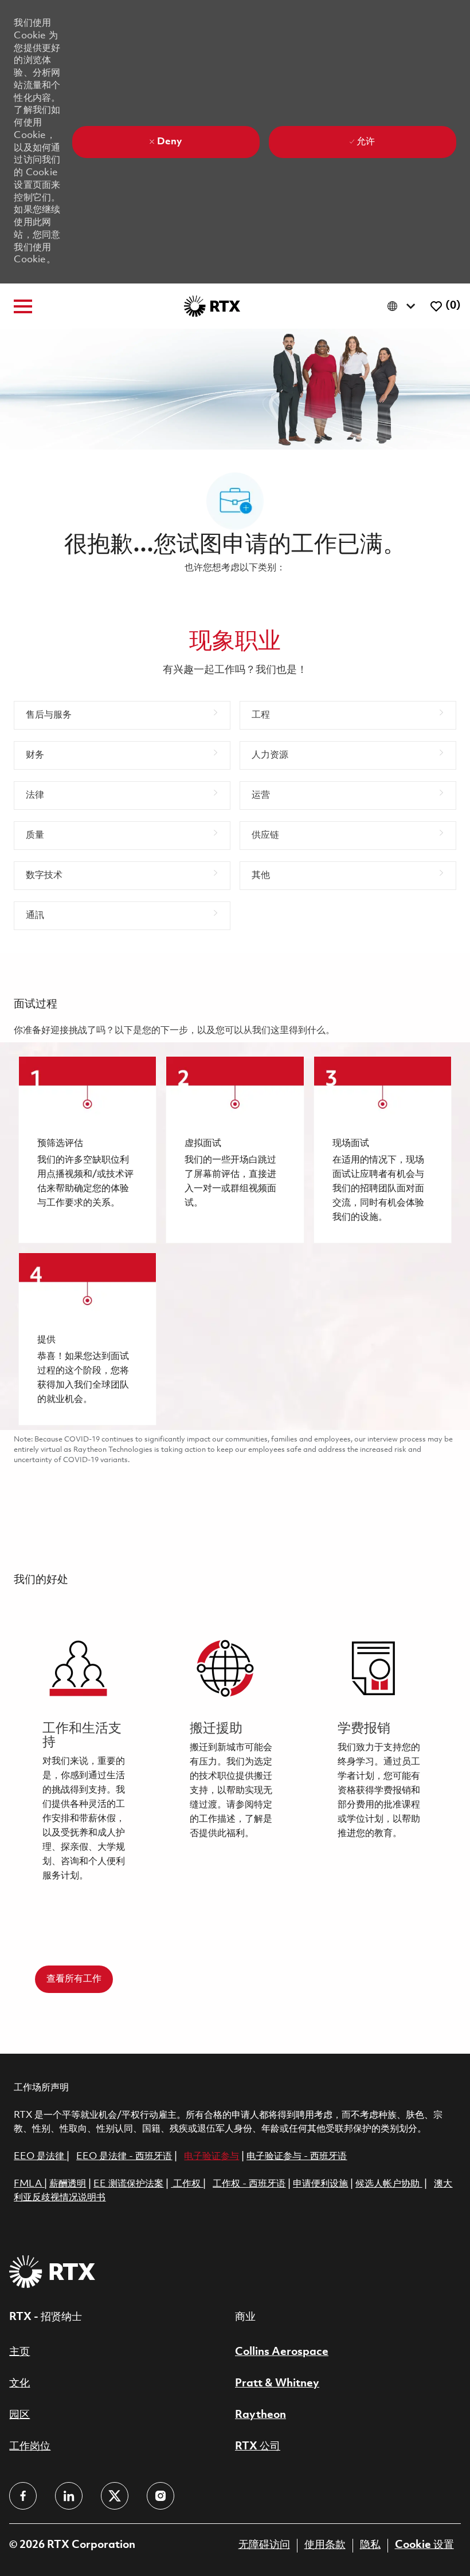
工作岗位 (30, 2447)
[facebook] (23, 2496)
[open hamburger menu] (23, 306)
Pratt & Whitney (277, 2384)
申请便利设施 (320, 2184)
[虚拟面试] (235, 1150)
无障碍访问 (264, 2545)
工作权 (187, 2184)
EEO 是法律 (39, 2156)
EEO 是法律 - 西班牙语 (124, 2156)
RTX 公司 (258, 2447)
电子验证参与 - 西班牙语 (297, 2156)
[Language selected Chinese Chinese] (404, 306)
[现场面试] (383, 1150)
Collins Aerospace (282, 2352)
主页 (19, 2352)
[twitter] (115, 2496)
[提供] (87, 1339)
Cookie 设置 (424, 2545)
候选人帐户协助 (389, 2184)
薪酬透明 (68, 2184)
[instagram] (160, 2496)
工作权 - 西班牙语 (249, 2184)
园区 (19, 2415)
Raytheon (261, 2415)
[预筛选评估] (87, 1150)
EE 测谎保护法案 (128, 2184)
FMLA (29, 2184)
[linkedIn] (69, 2496)
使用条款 (325, 2545)
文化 (19, 2384)
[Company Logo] (212, 306)
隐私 (370, 2545)
